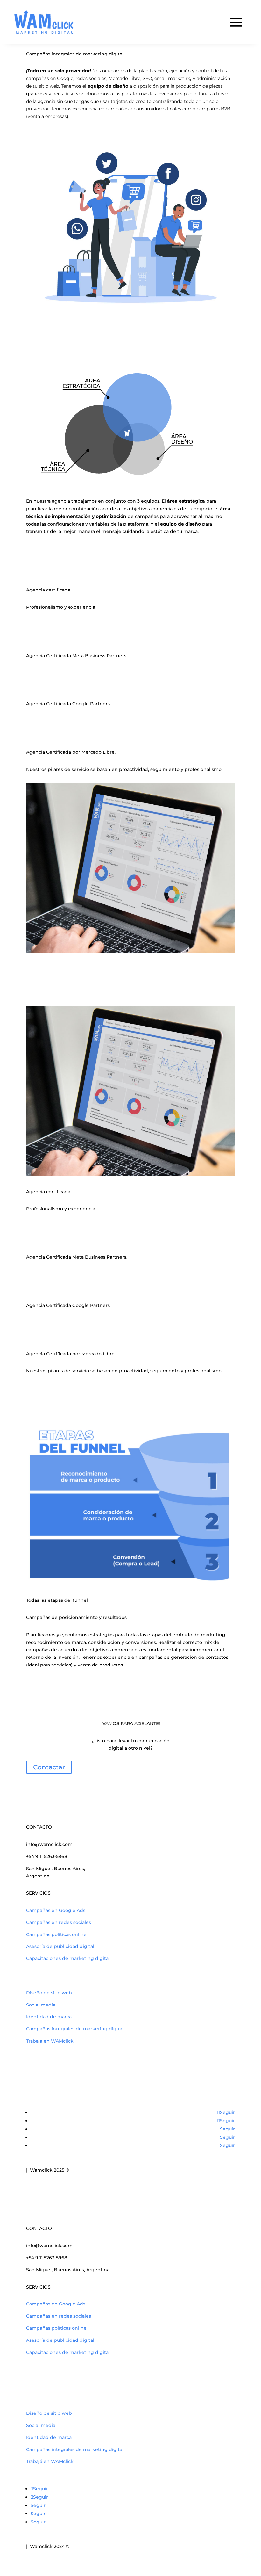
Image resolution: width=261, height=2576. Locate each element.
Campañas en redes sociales (59, 1922)
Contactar (49, 1767)
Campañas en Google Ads (56, 1910)
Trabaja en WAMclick (50, 2041)
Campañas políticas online (56, 1934)
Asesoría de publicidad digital (60, 1946)
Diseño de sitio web (49, 1993)
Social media (41, 2005)
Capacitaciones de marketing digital (68, 1958)
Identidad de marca (49, 2017)
